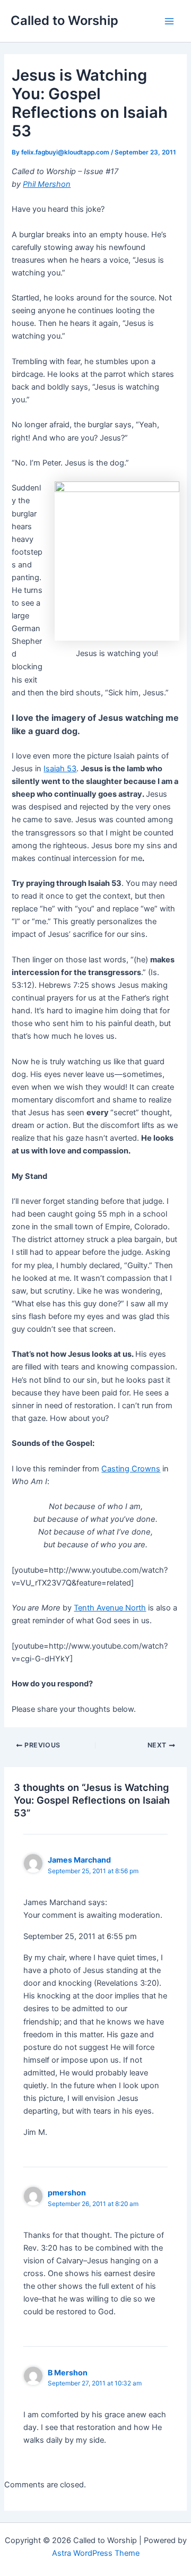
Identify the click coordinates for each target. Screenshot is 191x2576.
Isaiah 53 (60, 769)
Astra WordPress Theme (96, 2553)
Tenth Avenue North (110, 1608)
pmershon (67, 2192)
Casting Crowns (131, 1469)
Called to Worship (64, 20)
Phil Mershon (47, 184)
